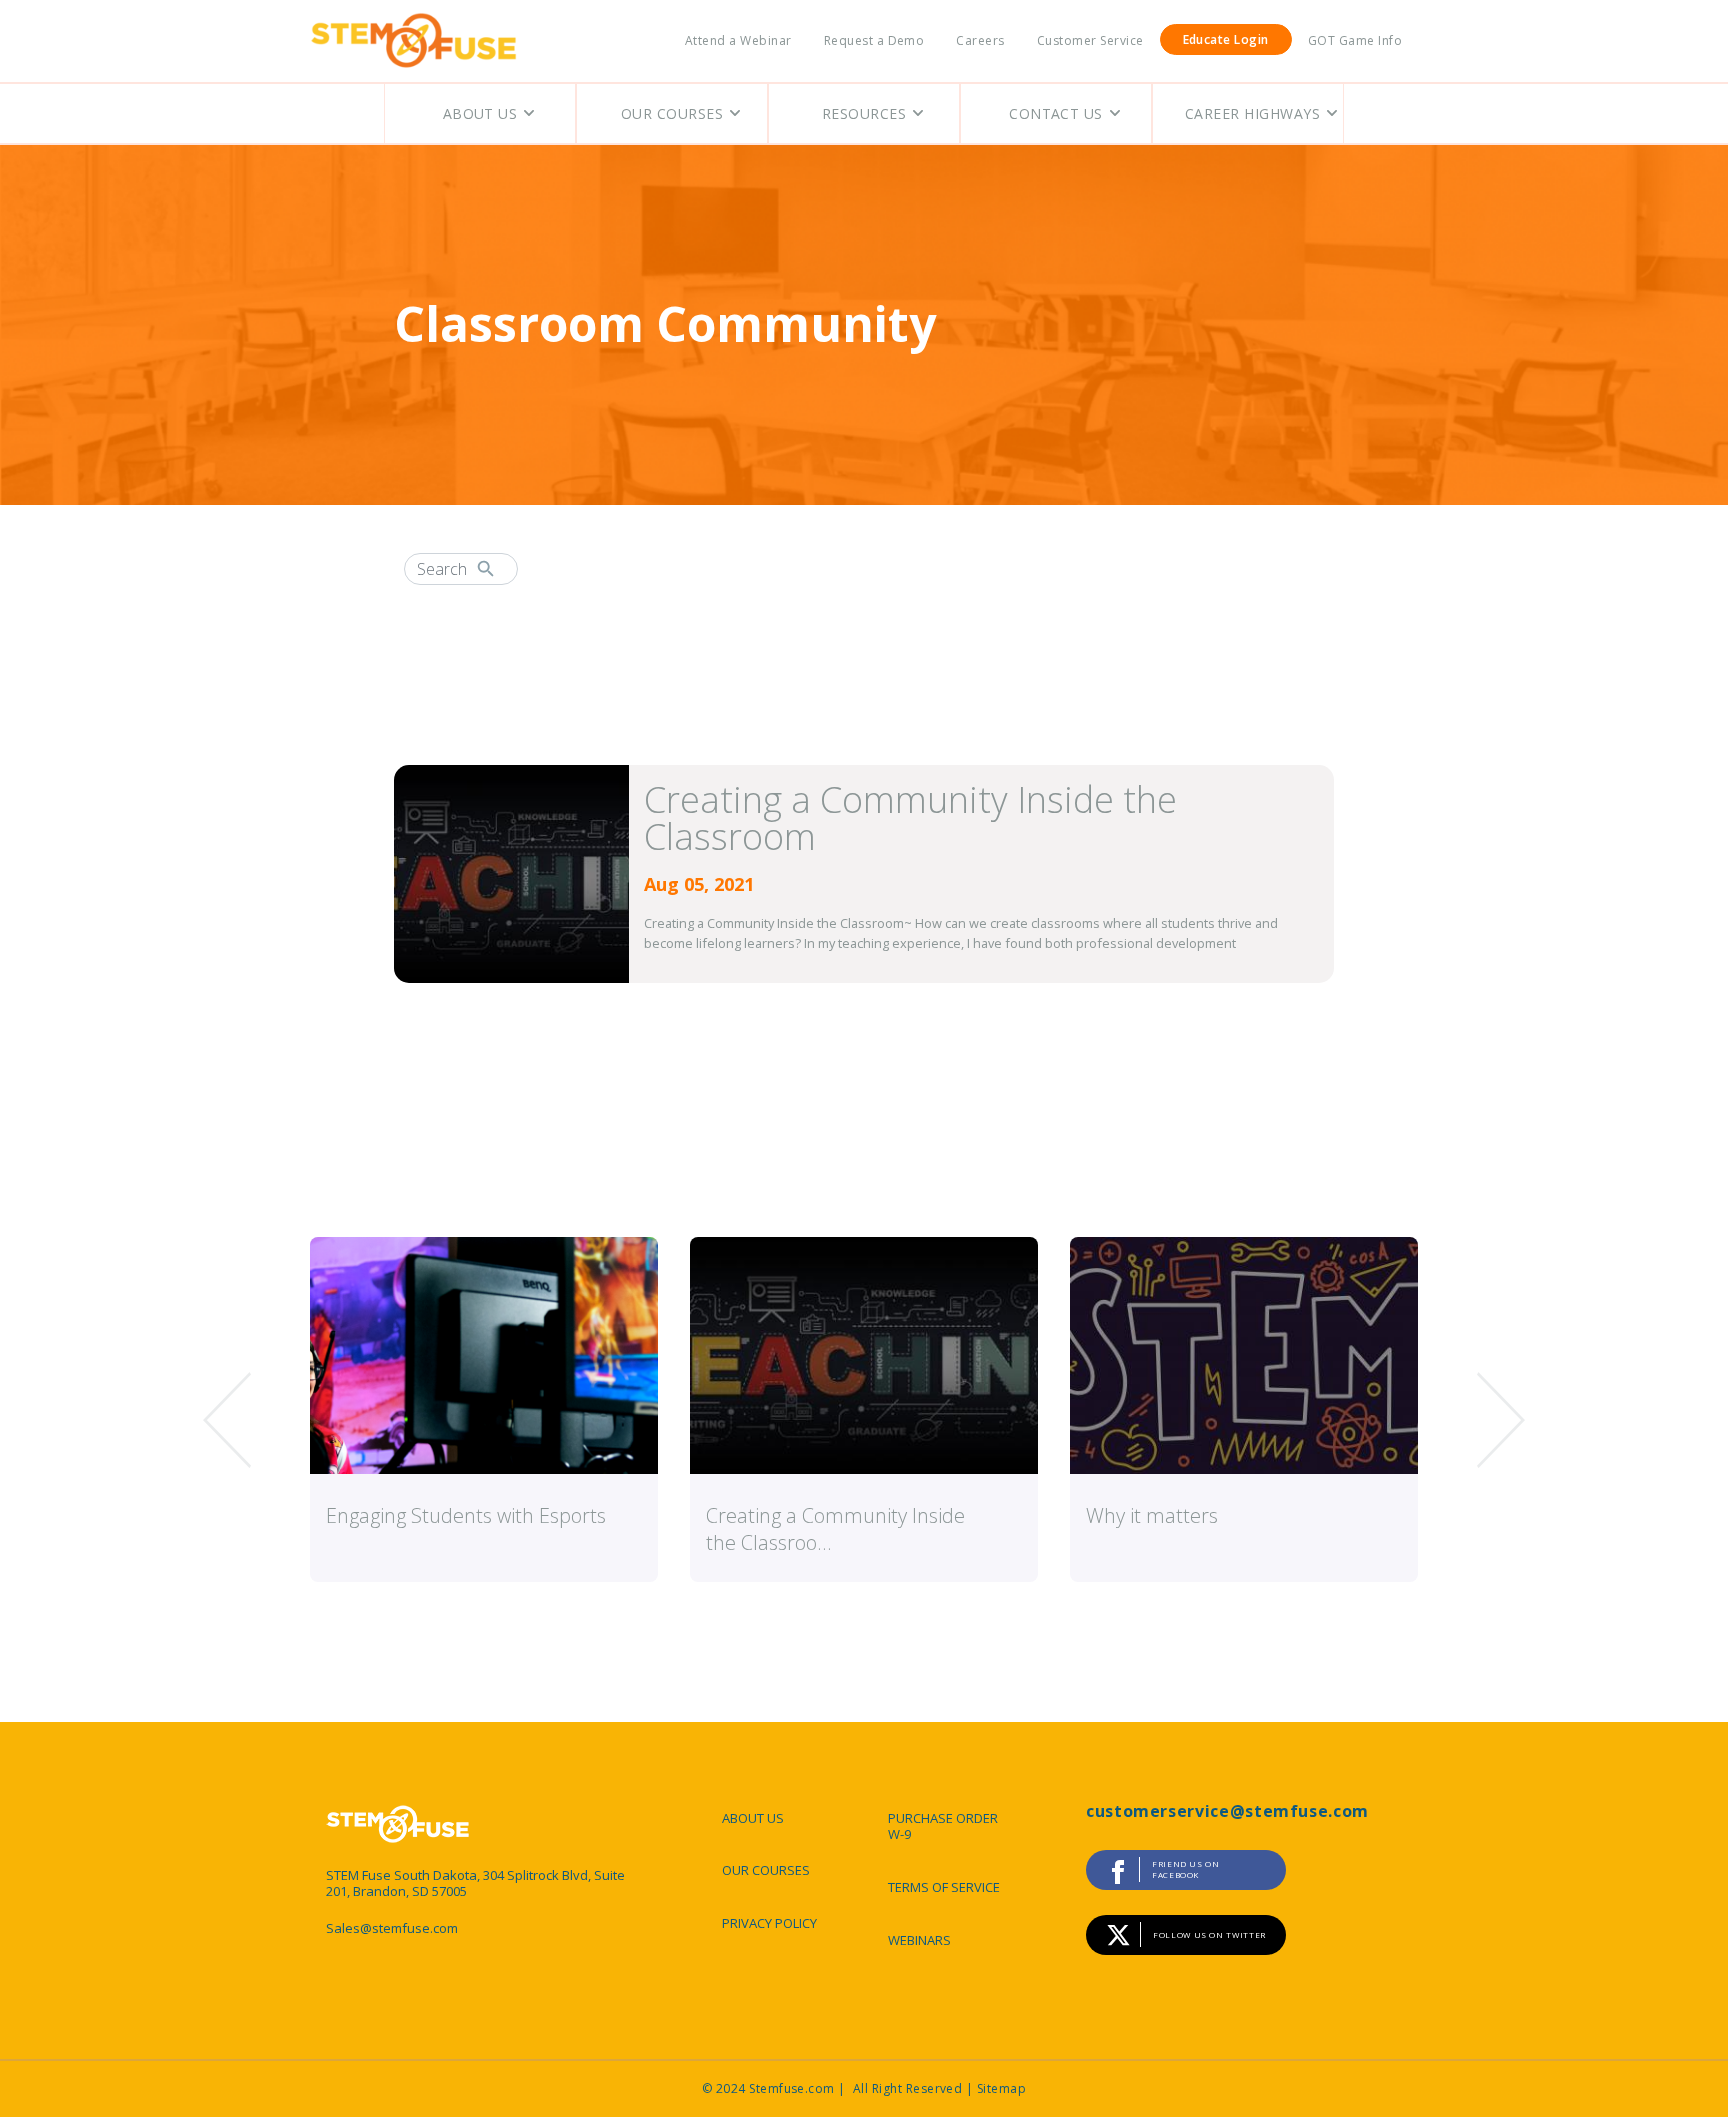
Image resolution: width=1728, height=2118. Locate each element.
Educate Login (1226, 39)
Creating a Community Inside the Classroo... (835, 1529)
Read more (1266, 1042)
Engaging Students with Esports (466, 1515)
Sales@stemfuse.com (392, 1928)
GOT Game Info (1355, 40)
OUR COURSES (766, 1870)
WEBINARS (919, 1940)
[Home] (414, 41)
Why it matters (1152, 1515)
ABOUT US (753, 1818)
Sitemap (1001, 2088)
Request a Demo (874, 40)
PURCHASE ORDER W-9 (943, 1826)
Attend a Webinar (738, 40)
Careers (980, 40)
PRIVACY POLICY (769, 1923)
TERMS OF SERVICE (944, 1887)
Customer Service (1090, 40)
